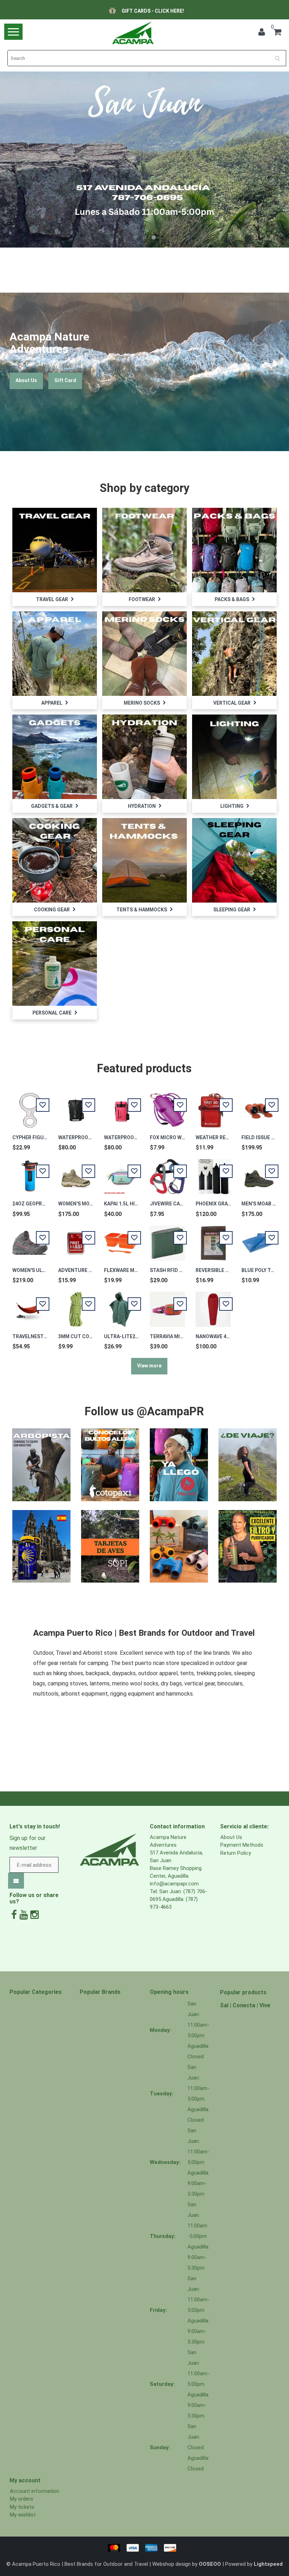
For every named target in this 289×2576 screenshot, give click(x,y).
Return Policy (236, 1853)
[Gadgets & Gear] (55, 756)
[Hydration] (144, 756)
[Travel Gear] (55, 550)
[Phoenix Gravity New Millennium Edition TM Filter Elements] (213, 1173)
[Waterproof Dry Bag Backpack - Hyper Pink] (122, 1106)
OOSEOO (210, 2564)
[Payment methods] (144, 2547)
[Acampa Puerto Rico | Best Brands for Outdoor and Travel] (133, 33)
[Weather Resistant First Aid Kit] (213, 1106)
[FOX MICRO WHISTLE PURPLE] (167, 1106)
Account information (35, 2491)
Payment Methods (242, 1845)
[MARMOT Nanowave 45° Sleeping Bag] (213, 1305)
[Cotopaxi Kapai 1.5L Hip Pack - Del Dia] (122, 1173)
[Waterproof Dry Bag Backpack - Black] (76, 1106)
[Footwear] (144, 550)
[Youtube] (24, 1915)
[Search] (280, 56)
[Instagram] (35, 1915)
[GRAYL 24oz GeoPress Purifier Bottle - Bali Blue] (30, 1173)
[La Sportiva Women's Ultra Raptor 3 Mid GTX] (30, 1239)
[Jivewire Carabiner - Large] (167, 1173)
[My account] (262, 33)
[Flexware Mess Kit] (122, 1239)
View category (54, 543)
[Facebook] (14, 1915)
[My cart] (277, 33)
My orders (21, 2499)
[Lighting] (234, 756)
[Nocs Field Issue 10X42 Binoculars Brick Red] (259, 1106)
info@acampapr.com (174, 1884)
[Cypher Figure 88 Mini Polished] (30, 1106)
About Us (26, 380)
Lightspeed (268, 2564)
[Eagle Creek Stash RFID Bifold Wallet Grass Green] (167, 1239)
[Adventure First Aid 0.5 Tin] (76, 1239)
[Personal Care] (55, 963)
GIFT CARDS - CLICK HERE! (153, 11)
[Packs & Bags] (234, 550)
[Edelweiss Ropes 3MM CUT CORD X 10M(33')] (76, 1305)
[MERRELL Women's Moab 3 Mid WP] (76, 1173)
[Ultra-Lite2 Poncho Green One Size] (122, 1305)
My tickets (22, 2507)
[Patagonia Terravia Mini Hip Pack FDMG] (167, 1305)
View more (149, 1366)
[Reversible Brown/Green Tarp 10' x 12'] (213, 1239)
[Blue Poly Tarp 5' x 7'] (259, 1239)
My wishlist (23, 2515)
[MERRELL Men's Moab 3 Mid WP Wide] (259, 1173)
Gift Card (65, 380)
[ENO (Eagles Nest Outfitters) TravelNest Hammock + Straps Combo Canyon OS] (30, 1305)
